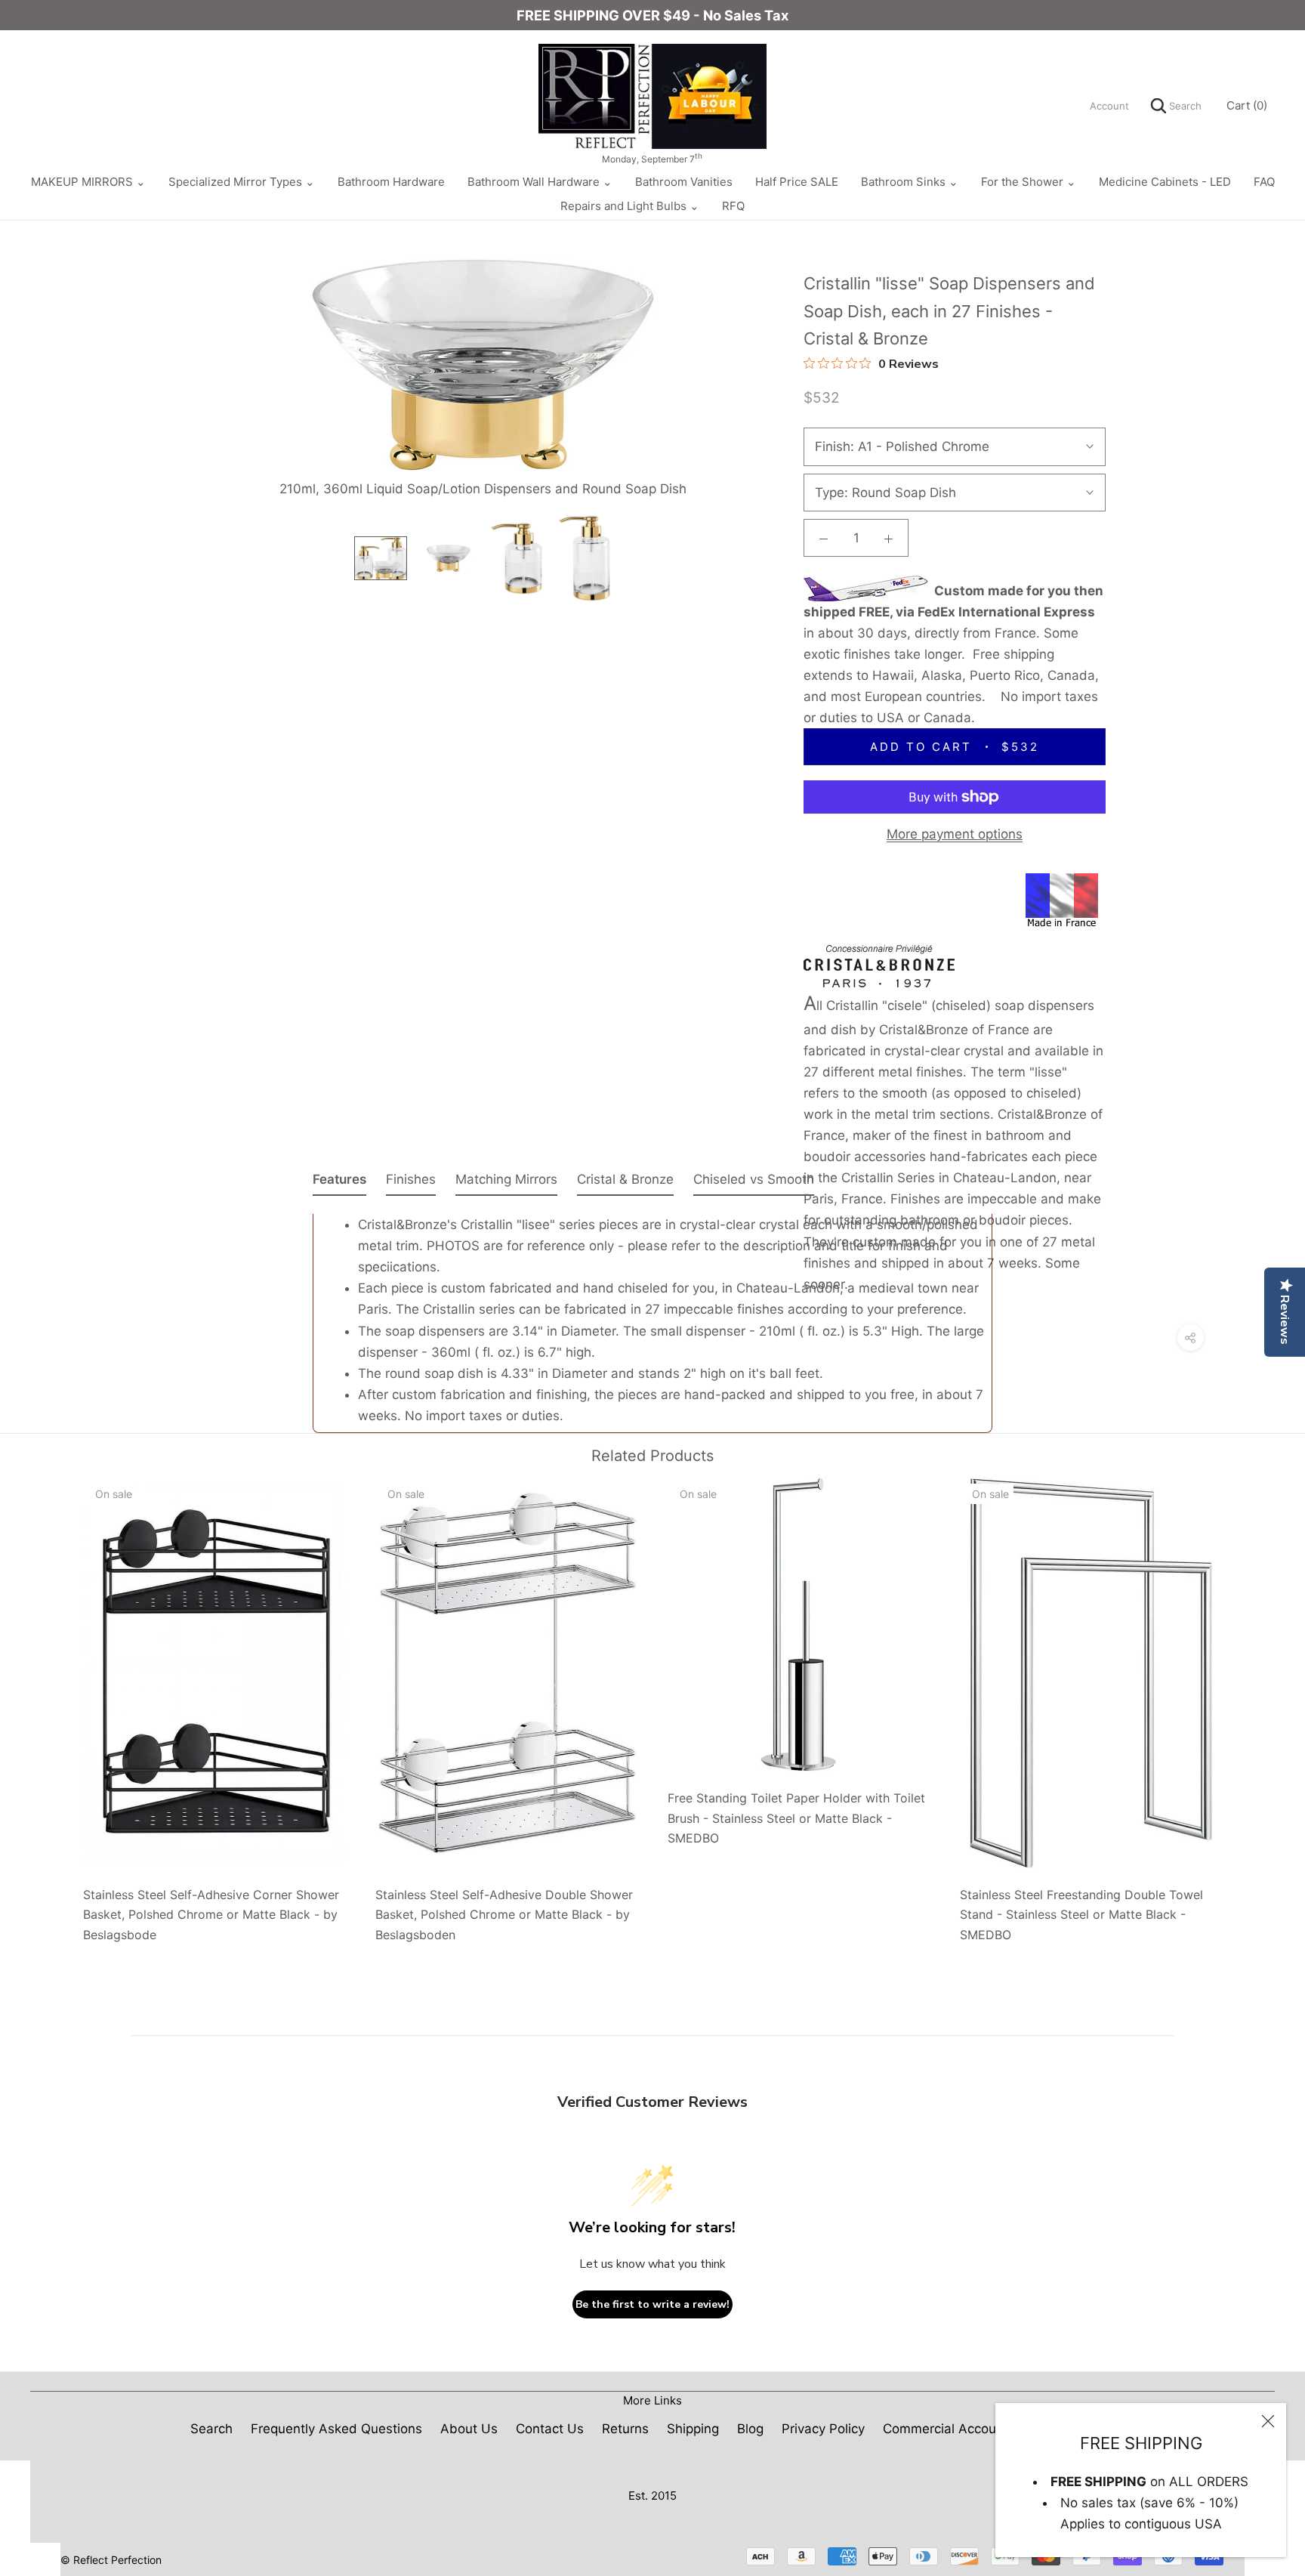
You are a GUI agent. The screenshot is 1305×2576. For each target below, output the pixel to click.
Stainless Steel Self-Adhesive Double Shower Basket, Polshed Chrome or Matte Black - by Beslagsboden (504, 1915)
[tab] (339, 1182)
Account (1109, 106)
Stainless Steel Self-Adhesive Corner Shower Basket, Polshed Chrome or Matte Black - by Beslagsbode (211, 1915)
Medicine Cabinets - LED (1165, 182)
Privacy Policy (823, 2429)
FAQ (1264, 182)
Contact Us (550, 2429)
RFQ (733, 206)
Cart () (1247, 105)
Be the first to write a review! (652, 2304)
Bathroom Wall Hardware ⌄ (540, 182)
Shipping (693, 2429)
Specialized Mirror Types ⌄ (242, 182)
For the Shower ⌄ (1029, 182)
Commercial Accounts (949, 2429)
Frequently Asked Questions (336, 2429)
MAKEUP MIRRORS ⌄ (88, 182)
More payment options (955, 834)
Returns (625, 2429)
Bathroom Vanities (684, 182)
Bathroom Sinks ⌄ (910, 182)
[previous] (47, 1705)
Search (1184, 106)
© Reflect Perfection (111, 2560)
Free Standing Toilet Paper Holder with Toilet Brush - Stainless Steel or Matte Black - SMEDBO (796, 1818)
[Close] (1268, 2421)
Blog (750, 2429)
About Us (469, 2429)
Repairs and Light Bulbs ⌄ (630, 206)
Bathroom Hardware (391, 182)
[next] (1258, 1705)
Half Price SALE (797, 182)
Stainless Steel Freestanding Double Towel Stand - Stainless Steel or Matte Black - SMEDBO (1081, 1915)
